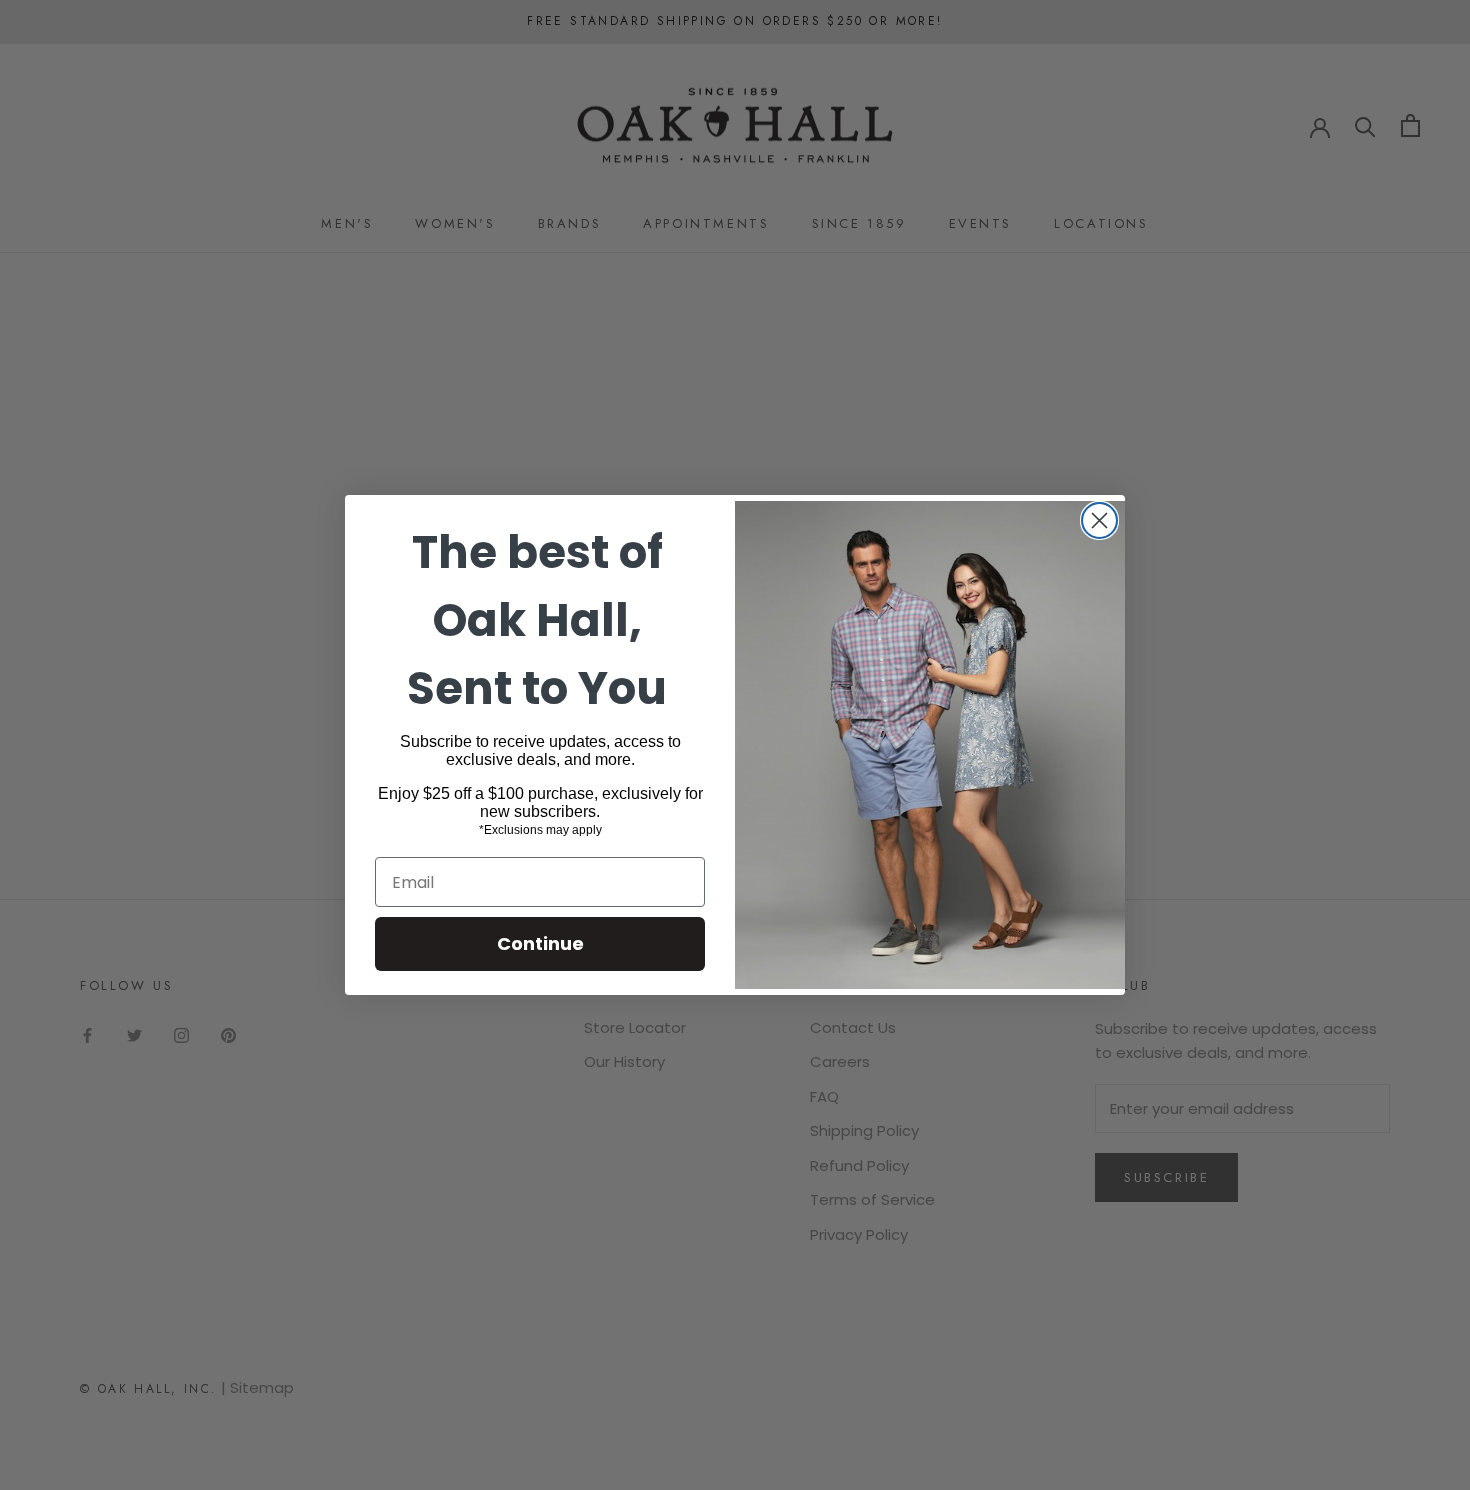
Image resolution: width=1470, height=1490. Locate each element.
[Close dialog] (1099, 520)
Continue (540, 943)
